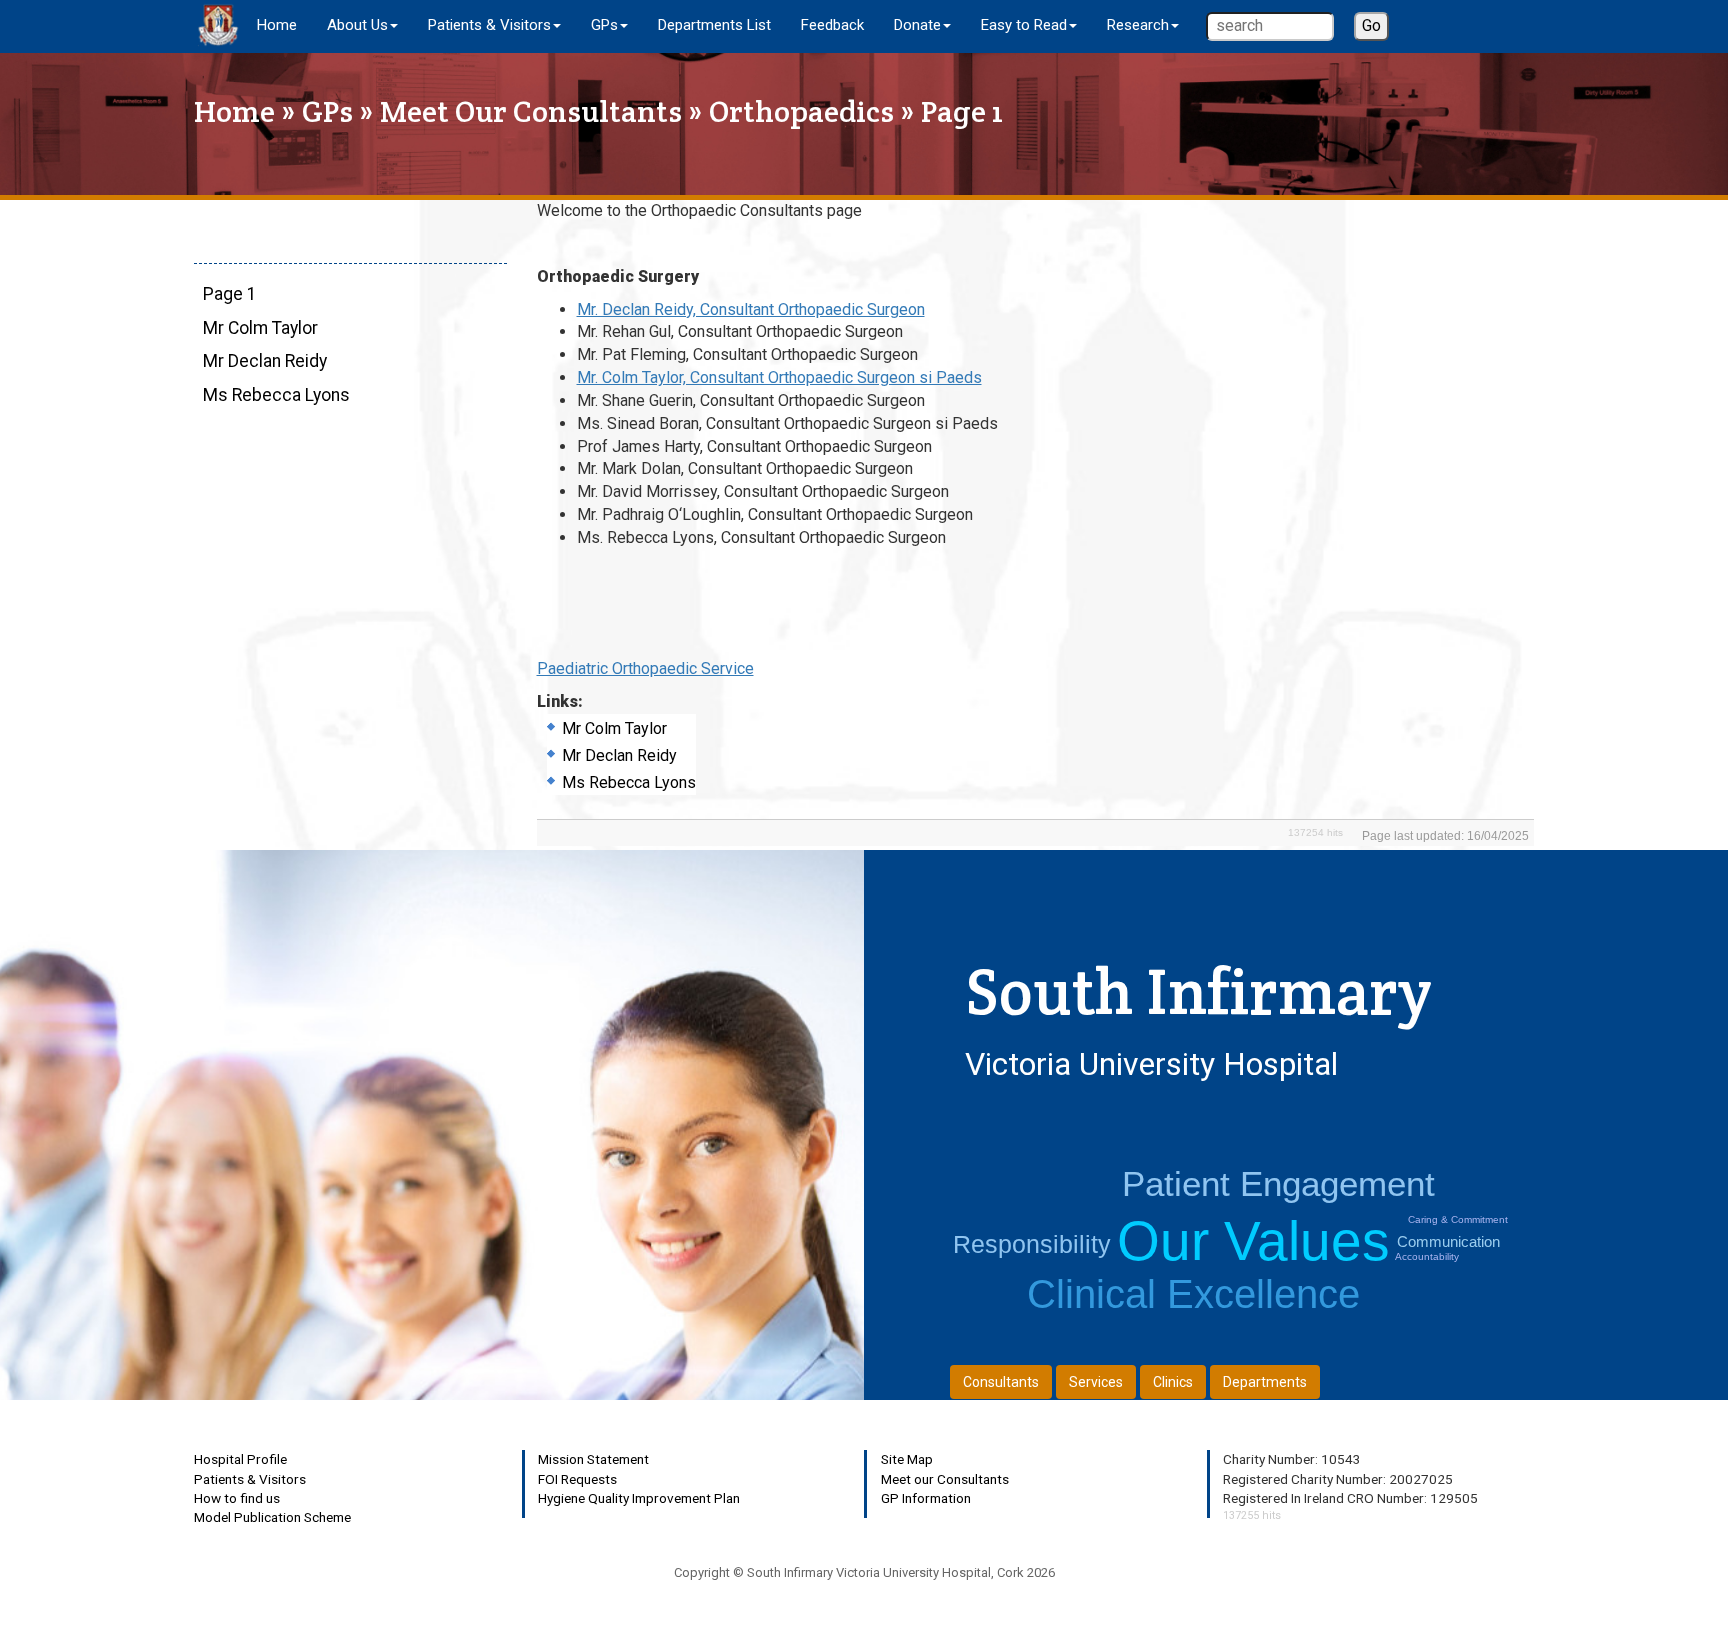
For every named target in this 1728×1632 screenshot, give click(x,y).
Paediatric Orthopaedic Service (645, 668)
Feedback (832, 25)
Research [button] (1138, 25)
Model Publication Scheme (272, 1517)
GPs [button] (604, 25)
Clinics (1173, 1382)
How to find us (237, 1498)
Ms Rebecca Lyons (276, 395)
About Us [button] (357, 25)
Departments (1265, 1382)
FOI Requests (577, 1479)
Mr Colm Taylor (260, 328)
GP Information (926, 1498)
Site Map (907, 1459)
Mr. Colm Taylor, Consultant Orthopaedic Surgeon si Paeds (779, 377)
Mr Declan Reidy (265, 361)
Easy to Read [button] (1024, 25)
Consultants (1001, 1382)
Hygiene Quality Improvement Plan (639, 1498)
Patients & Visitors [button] (489, 25)
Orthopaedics (801, 111)
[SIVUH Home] (218, 25)
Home (277, 25)
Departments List (714, 25)
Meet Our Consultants (531, 111)
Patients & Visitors (250, 1479)
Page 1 (230, 294)
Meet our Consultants (945, 1479)
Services (1096, 1382)
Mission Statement (593, 1459)
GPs (327, 111)
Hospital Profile (240, 1459)
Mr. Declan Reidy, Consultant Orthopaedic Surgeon (751, 309)
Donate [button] (917, 25)
